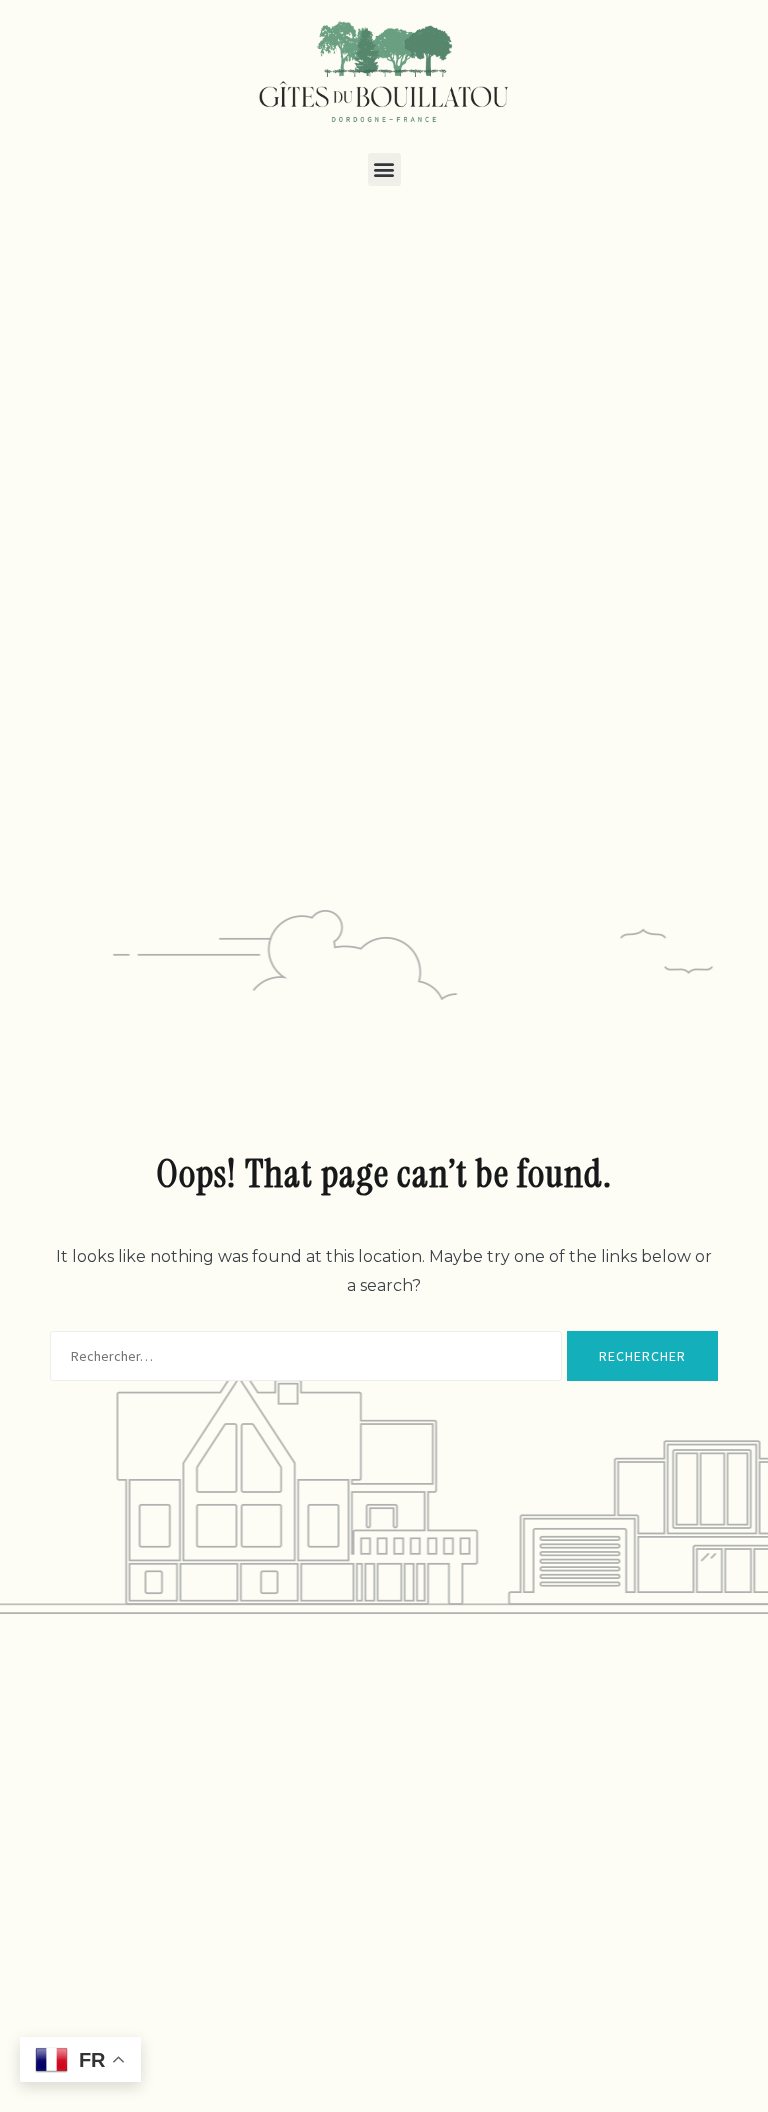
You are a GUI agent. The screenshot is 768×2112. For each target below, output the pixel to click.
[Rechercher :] (306, 1356)
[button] (384, 169)
